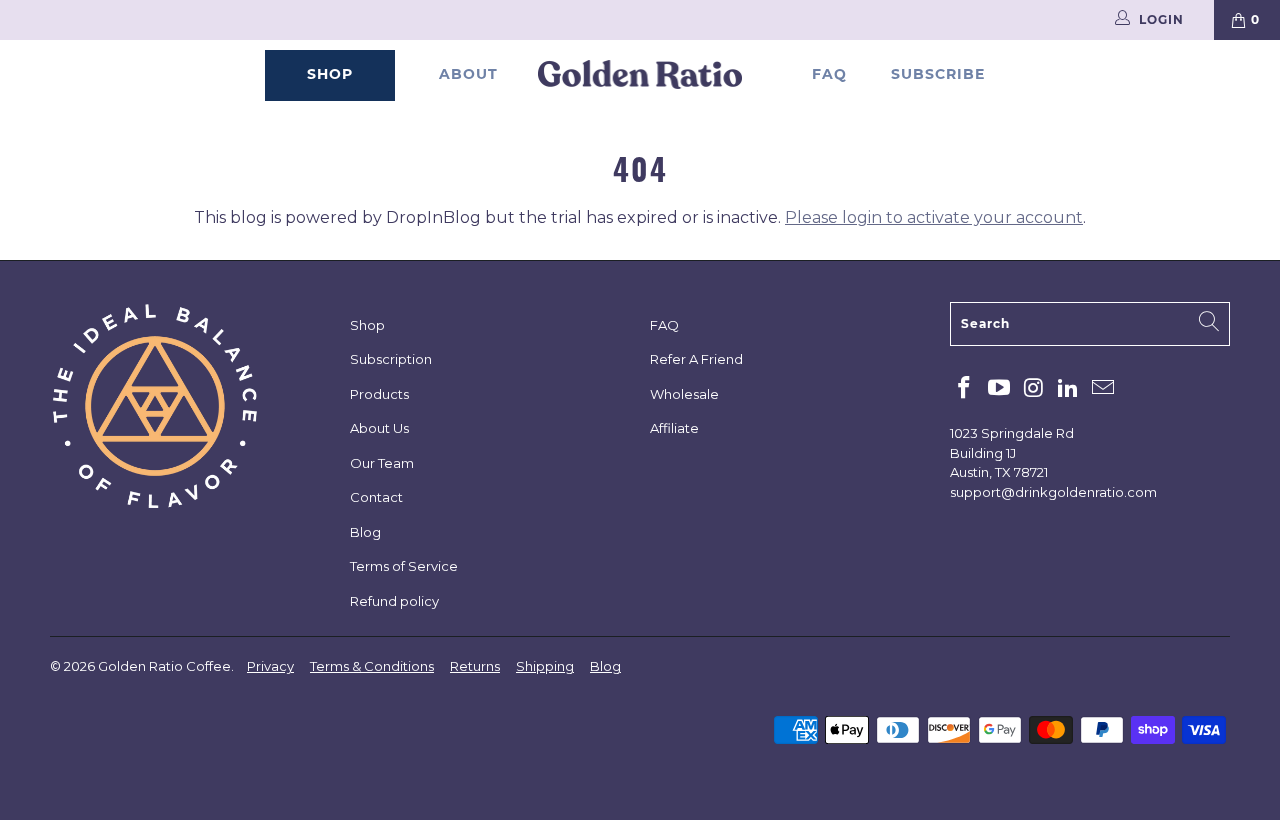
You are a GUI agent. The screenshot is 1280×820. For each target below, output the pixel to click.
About (468, 74)
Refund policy (394, 601)
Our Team (382, 463)
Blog (365, 532)
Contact (376, 497)
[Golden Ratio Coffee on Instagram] (1034, 389)
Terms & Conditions (372, 666)
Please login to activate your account (934, 217)
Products (379, 394)
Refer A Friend (696, 359)
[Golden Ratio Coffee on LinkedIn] (1069, 389)
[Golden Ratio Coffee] (640, 76)
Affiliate (674, 428)
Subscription (391, 359)
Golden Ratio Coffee (164, 666)
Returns (475, 666)
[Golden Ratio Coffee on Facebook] (965, 389)
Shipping (545, 666)
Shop (330, 74)
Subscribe (938, 74)
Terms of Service (404, 566)
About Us (379, 428)
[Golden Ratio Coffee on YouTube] (1000, 389)
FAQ (829, 74)
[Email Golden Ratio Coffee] (1104, 389)
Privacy (270, 666)
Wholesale (684, 394)
